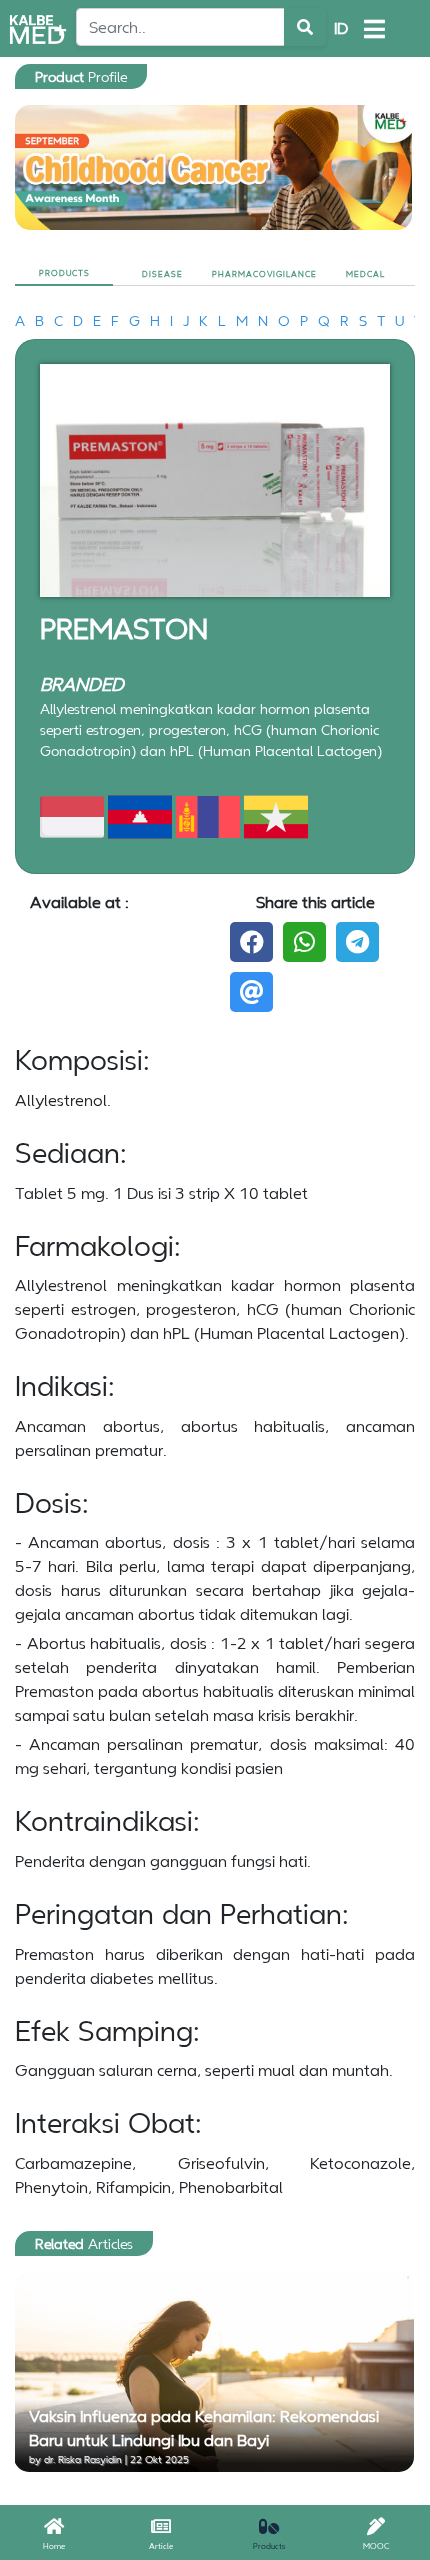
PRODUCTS (64, 273)
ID (341, 28)
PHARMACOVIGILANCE (264, 274)
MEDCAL (365, 274)
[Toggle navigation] (374, 29)
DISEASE (162, 274)
